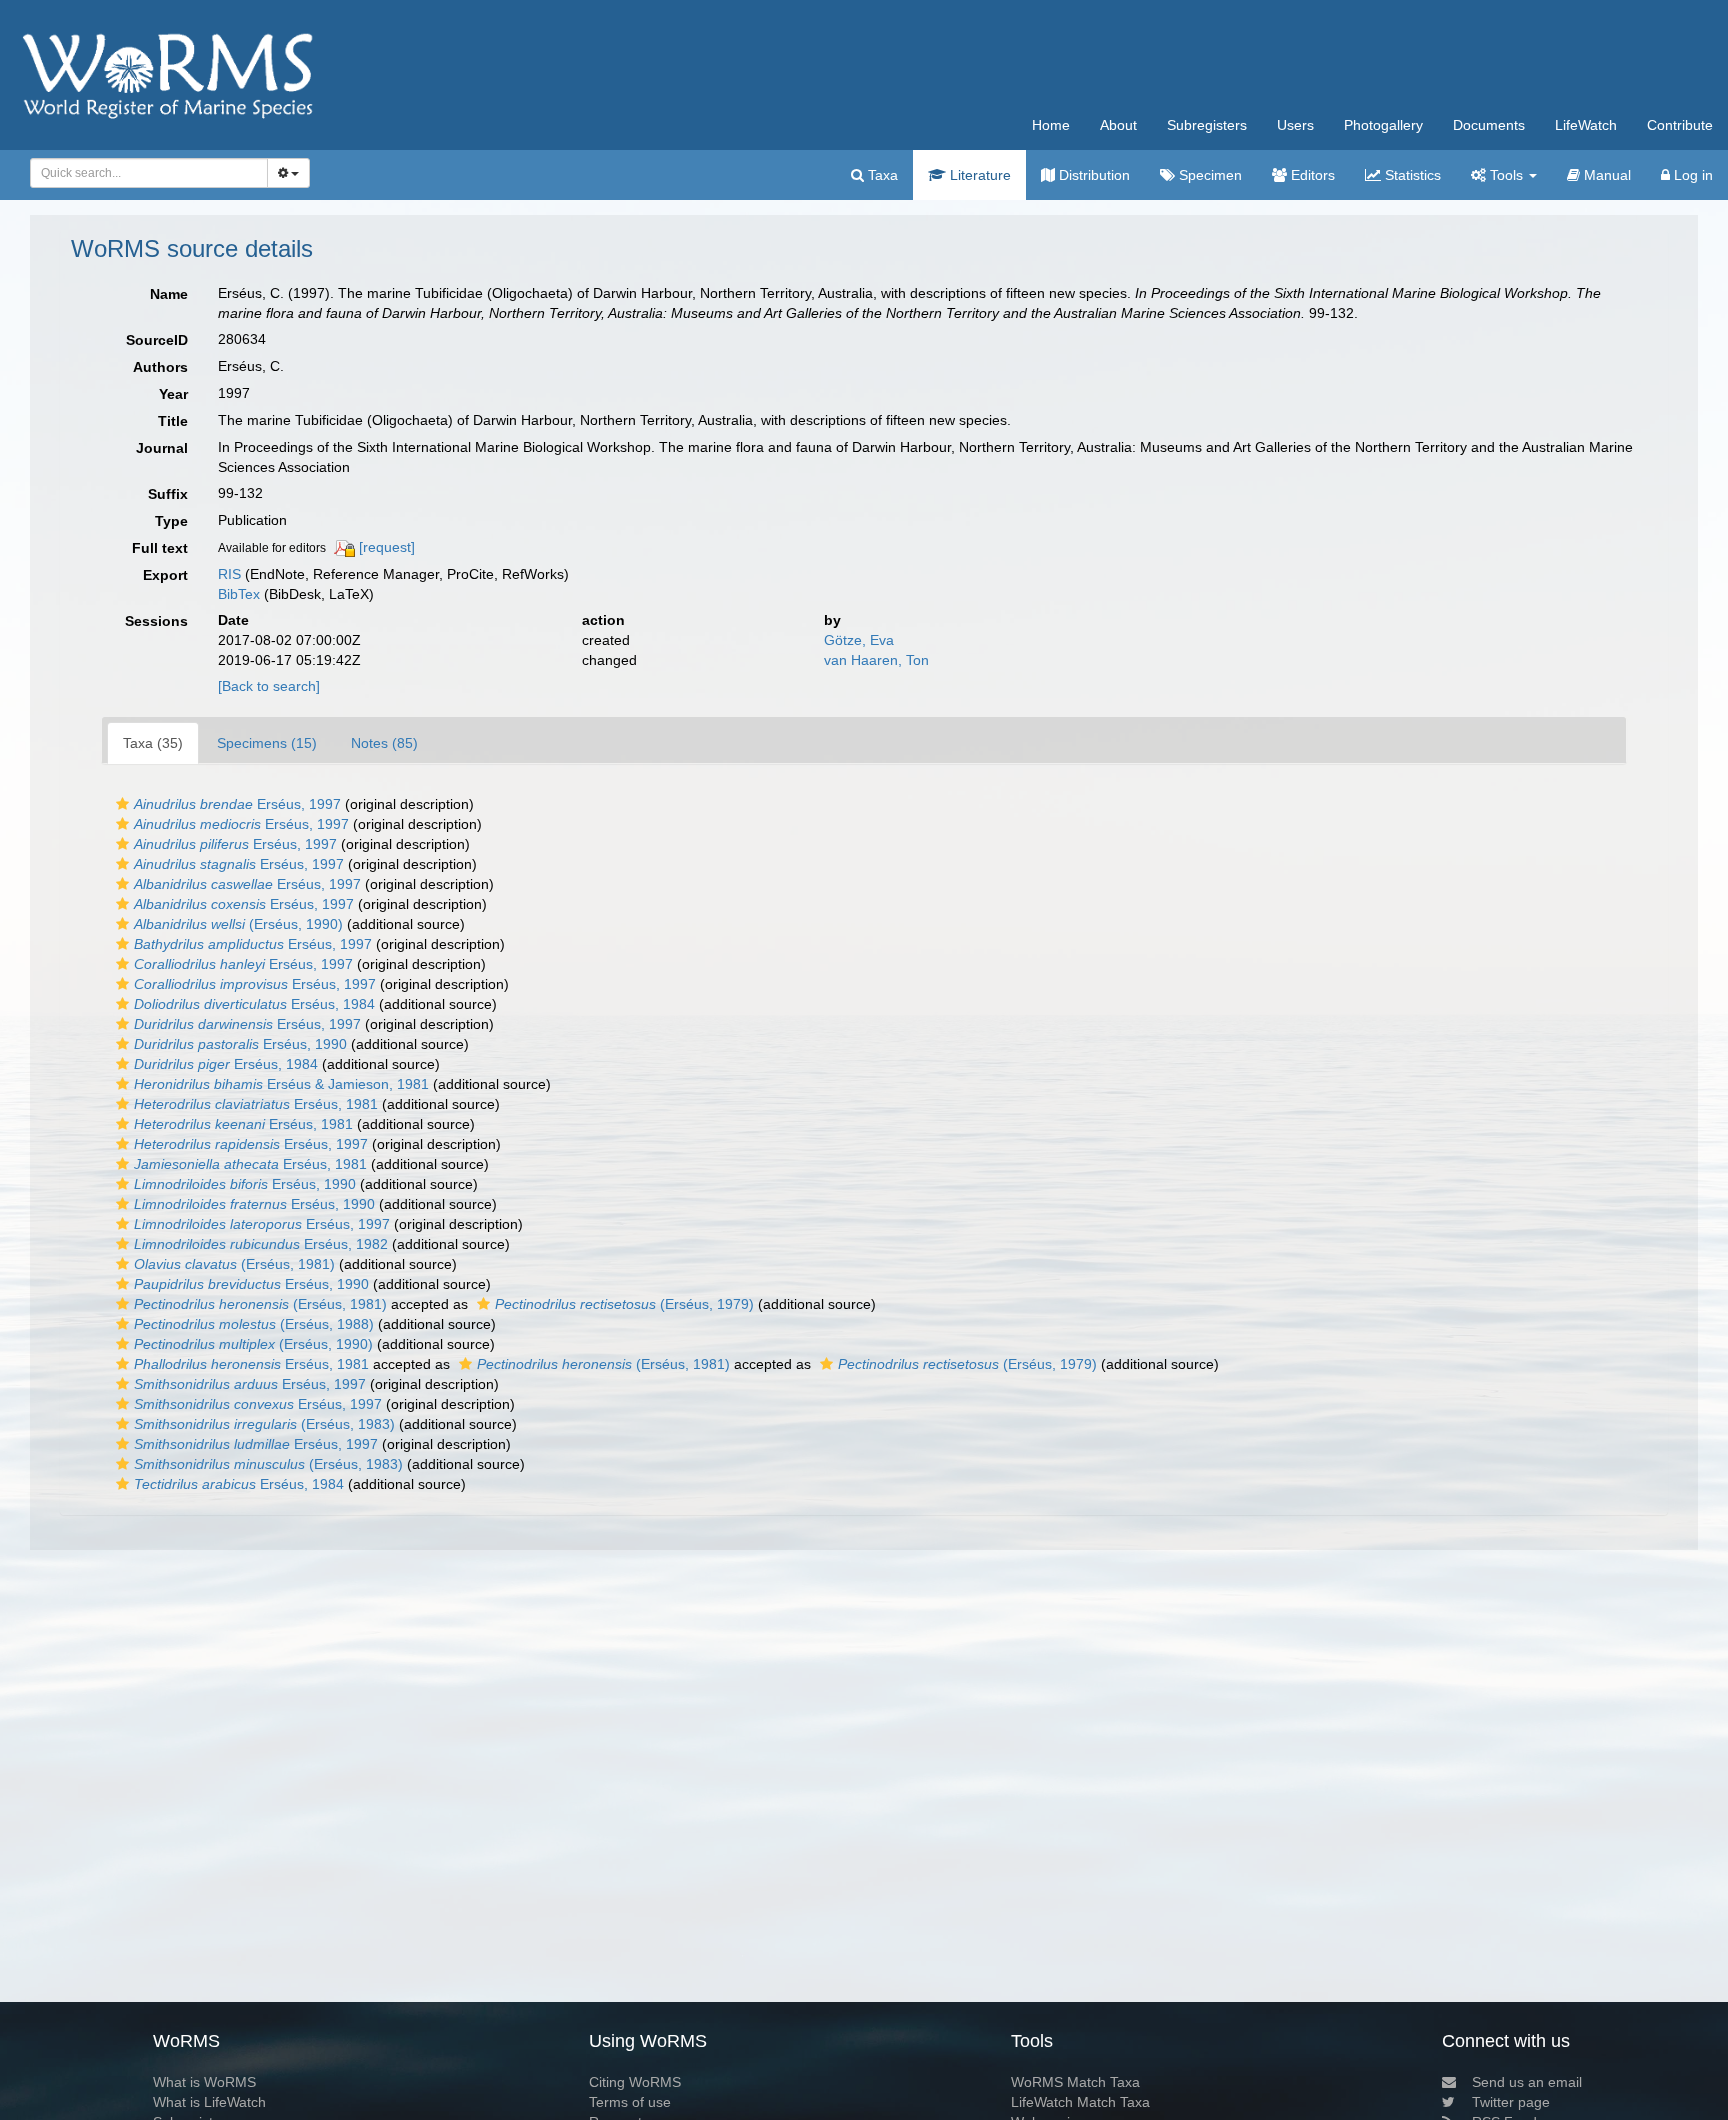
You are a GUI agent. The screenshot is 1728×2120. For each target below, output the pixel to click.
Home (1051, 125)
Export (165, 575)
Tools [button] (1506, 175)
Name (169, 294)
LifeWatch (1586, 125)
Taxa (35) (153, 743)
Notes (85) (384, 743)
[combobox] (149, 173)
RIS (229, 574)
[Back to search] (269, 686)
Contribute (1680, 125)
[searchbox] (143, 173)
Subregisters (1207, 125)
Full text (160, 548)
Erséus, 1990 (240, 1044)
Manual (1605, 175)
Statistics (1411, 175)
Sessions (156, 621)
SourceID (157, 340)
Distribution (1092, 175)
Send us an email (1527, 2082)
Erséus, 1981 (256, 1104)
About (1118, 125)
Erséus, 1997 (237, 804)
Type (171, 521)
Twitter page (1511, 2102)
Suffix (168, 494)
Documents (1489, 125)
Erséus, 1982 (261, 1244)
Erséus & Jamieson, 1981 (281, 1084)
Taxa (881, 175)
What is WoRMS (204, 2082)
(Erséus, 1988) (254, 1324)
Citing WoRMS (635, 2082)
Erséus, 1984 (254, 1004)
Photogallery (1383, 125)
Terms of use (630, 2102)
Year (173, 394)
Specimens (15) (267, 743)
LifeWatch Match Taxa (1080, 2102)
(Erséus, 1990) (238, 924)
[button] (122, 804)
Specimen (1208, 175)
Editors (1311, 175)
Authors (160, 367)
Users (1295, 125)
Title (173, 421)
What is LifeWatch (209, 2102)
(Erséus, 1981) (234, 1264)
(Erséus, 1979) (624, 1304)
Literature (978, 175)
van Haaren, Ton (876, 660)
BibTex (239, 594)
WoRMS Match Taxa (1075, 2082)
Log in (1691, 175)
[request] (387, 547)
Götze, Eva (859, 640)
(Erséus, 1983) (264, 1424)
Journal (162, 448)
